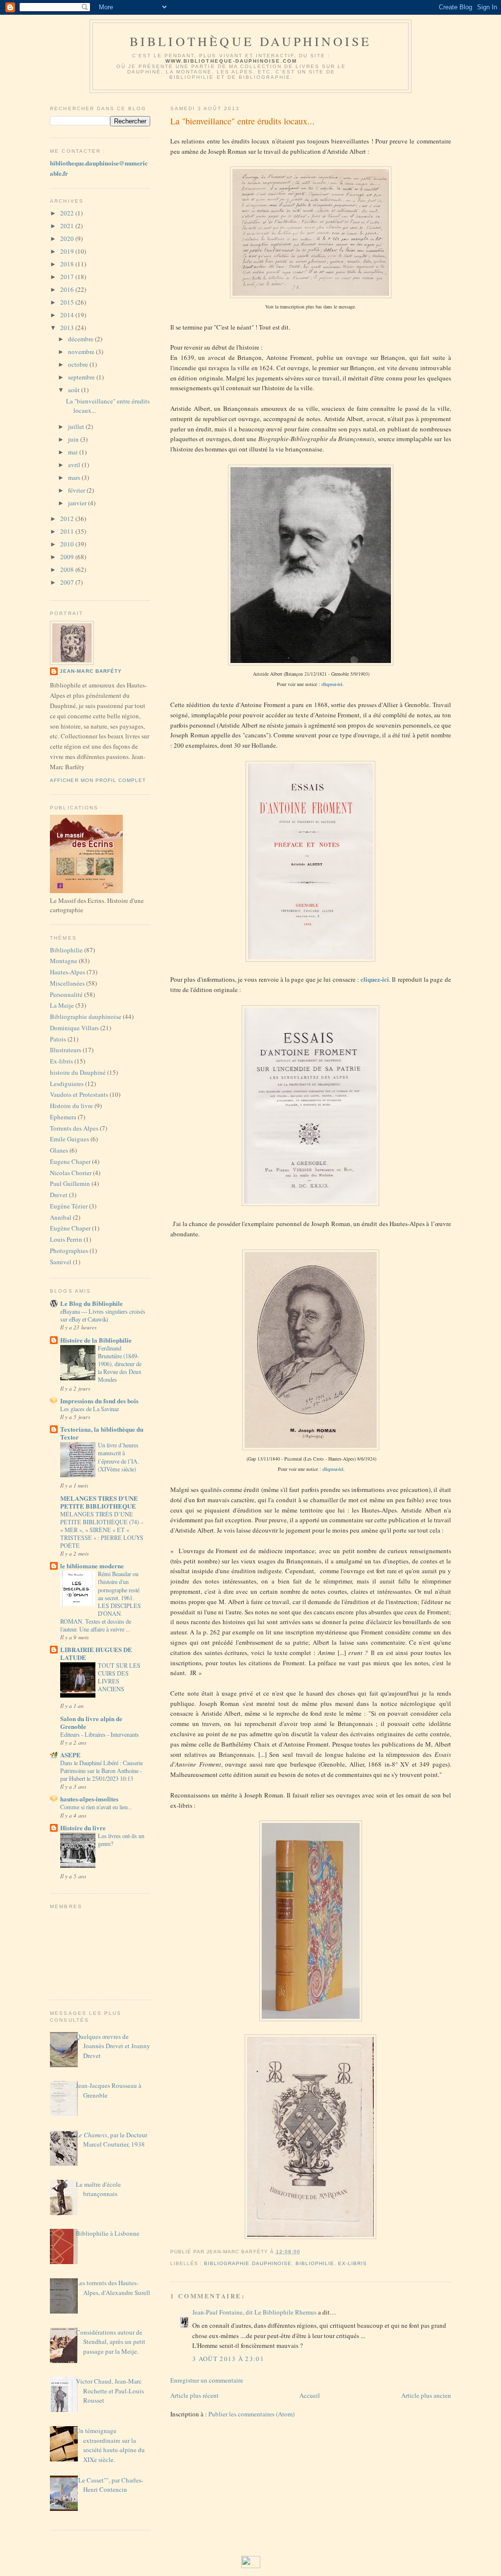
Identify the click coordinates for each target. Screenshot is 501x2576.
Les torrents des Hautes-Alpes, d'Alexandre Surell (113, 2288)
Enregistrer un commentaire (207, 2380)
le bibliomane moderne (92, 1566)
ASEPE (70, 1755)
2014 (68, 315)
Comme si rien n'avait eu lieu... (96, 1807)
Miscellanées (67, 983)
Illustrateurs (66, 1050)
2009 (68, 557)
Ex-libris (61, 1061)
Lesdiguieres (67, 1084)
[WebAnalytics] (251, 2566)
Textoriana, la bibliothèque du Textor (102, 1433)
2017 (68, 277)
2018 (68, 264)
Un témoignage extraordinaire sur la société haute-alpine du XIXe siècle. (110, 2445)
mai (74, 452)
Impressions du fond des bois (99, 1401)
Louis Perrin (66, 1239)
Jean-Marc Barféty (91, 671)
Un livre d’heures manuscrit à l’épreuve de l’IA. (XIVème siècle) (118, 1457)
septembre (82, 377)
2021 (68, 226)
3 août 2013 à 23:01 (228, 2359)
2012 (68, 519)
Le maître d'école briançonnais (98, 2189)
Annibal (61, 1217)
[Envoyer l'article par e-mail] (303, 2252)
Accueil (310, 2395)
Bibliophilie (66, 950)
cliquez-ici (332, 684)
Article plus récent (194, 2395)
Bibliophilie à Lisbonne (108, 2233)
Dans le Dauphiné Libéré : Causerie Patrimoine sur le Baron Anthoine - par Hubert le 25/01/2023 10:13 (102, 1771)
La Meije (62, 1005)
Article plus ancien (426, 2395)
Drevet (59, 1195)
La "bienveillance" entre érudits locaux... (242, 121)
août (75, 390)
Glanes (59, 1150)
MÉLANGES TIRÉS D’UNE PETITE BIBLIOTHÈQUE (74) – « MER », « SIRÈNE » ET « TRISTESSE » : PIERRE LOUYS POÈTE (102, 1530)
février (77, 490)
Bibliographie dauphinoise (86, 1016)
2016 (68, 289)
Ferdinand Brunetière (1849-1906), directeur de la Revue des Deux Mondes (120, 1364)
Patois (58, 1039)
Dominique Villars (74, 1028)
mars (75, 477)
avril (75, 465)
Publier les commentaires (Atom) (251, 2414)
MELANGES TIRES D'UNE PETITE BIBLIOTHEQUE (99, 1502)
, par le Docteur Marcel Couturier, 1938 (112, 2140)
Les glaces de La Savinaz (90, 1409)
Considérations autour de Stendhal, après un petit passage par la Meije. (111, 2342)
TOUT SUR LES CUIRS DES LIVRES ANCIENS (119, 1677)
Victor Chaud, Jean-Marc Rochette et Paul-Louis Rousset (110, 2391)
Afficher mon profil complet (98, 780)
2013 (68, 328)
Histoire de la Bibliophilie (96, 1340)
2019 (68, 251)
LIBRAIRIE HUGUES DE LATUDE (96, 1653)
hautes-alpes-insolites (89, 1799)
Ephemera (63, 1117)
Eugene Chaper (70, 1161)
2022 (68, 213)
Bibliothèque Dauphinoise (251, 41)
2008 (68, 569)
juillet (77, 426)
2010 (68, 544)
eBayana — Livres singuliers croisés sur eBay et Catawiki (103, 1315)
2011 (68, 531)
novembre (82, 352)
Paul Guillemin (70, 1183)
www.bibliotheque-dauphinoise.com (231, 61)
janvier (78, 503)
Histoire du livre (71, 1106)
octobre (79, 364)
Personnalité (66, 994)
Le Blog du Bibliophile (91, 1303)
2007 (68, 582)
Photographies (69, 1251)
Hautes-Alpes (68, 972)
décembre (81, 339)
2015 (68, 302)
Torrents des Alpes (74, 1128)
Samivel (61, 1262)
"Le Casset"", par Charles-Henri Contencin (110, 2485)
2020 (68, 238)
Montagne (64, 961)
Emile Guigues (69, 1139)
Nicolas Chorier (71, 1173)
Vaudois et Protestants (79, 1094)
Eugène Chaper (70, 1228)
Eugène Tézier (69, 1206)
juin (74, 439)
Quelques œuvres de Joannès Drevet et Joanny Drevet (113, 2046)
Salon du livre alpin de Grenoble (91, 1722)
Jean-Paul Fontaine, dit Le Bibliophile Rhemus (254, 2312)
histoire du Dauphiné (78, 1072)
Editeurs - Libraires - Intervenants (100, 1734)
